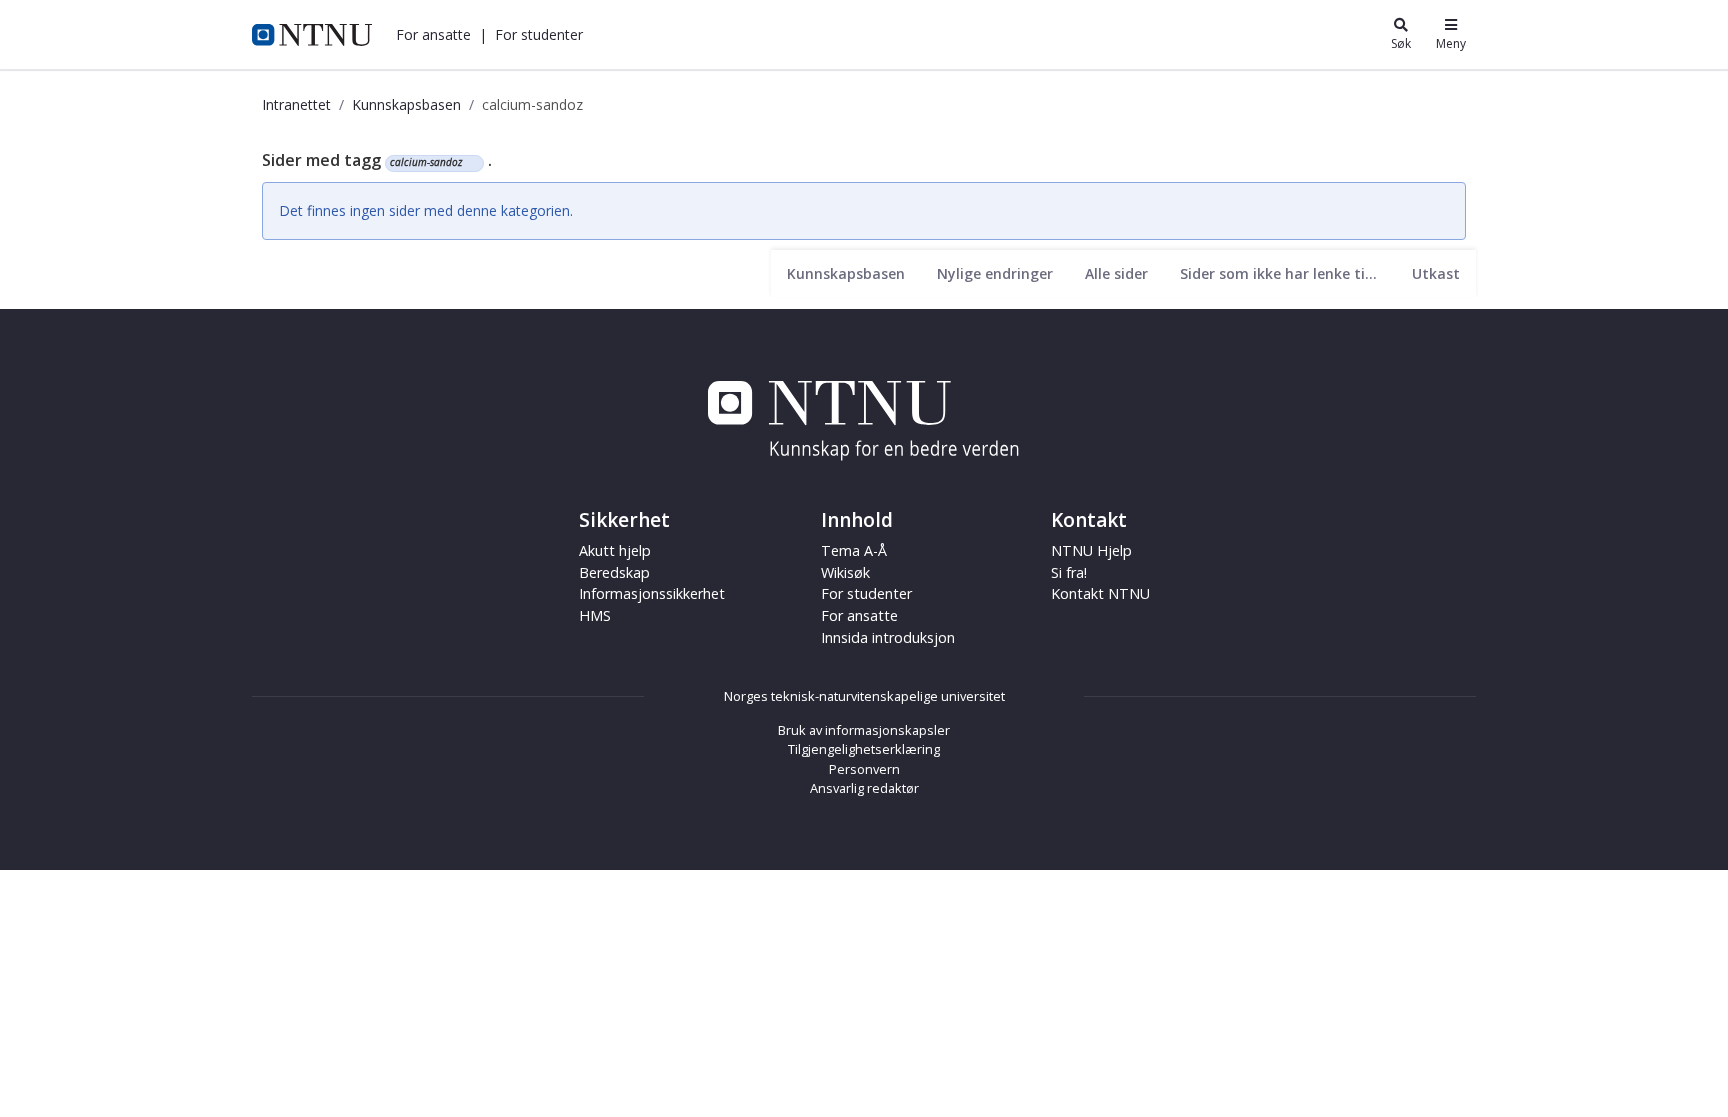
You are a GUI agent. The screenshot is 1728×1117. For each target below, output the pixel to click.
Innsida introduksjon (888, 637)
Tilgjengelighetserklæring (864, 749)
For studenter (866, 593)
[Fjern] (470, 163)
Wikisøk (845, 572)
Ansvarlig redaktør (864, 788)
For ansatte (859, 615)
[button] (433, 34)
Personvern (864, 769)
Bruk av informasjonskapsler (864, 730)
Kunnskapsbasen (406, 104)
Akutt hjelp (615, 550)
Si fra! (1069, 572)
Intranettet (296, 104)
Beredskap (614, 572)
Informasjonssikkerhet (652, 593)
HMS (595, 615)
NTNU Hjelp (1091, 550)
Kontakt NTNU (1100, 593)
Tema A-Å (854, 550)
